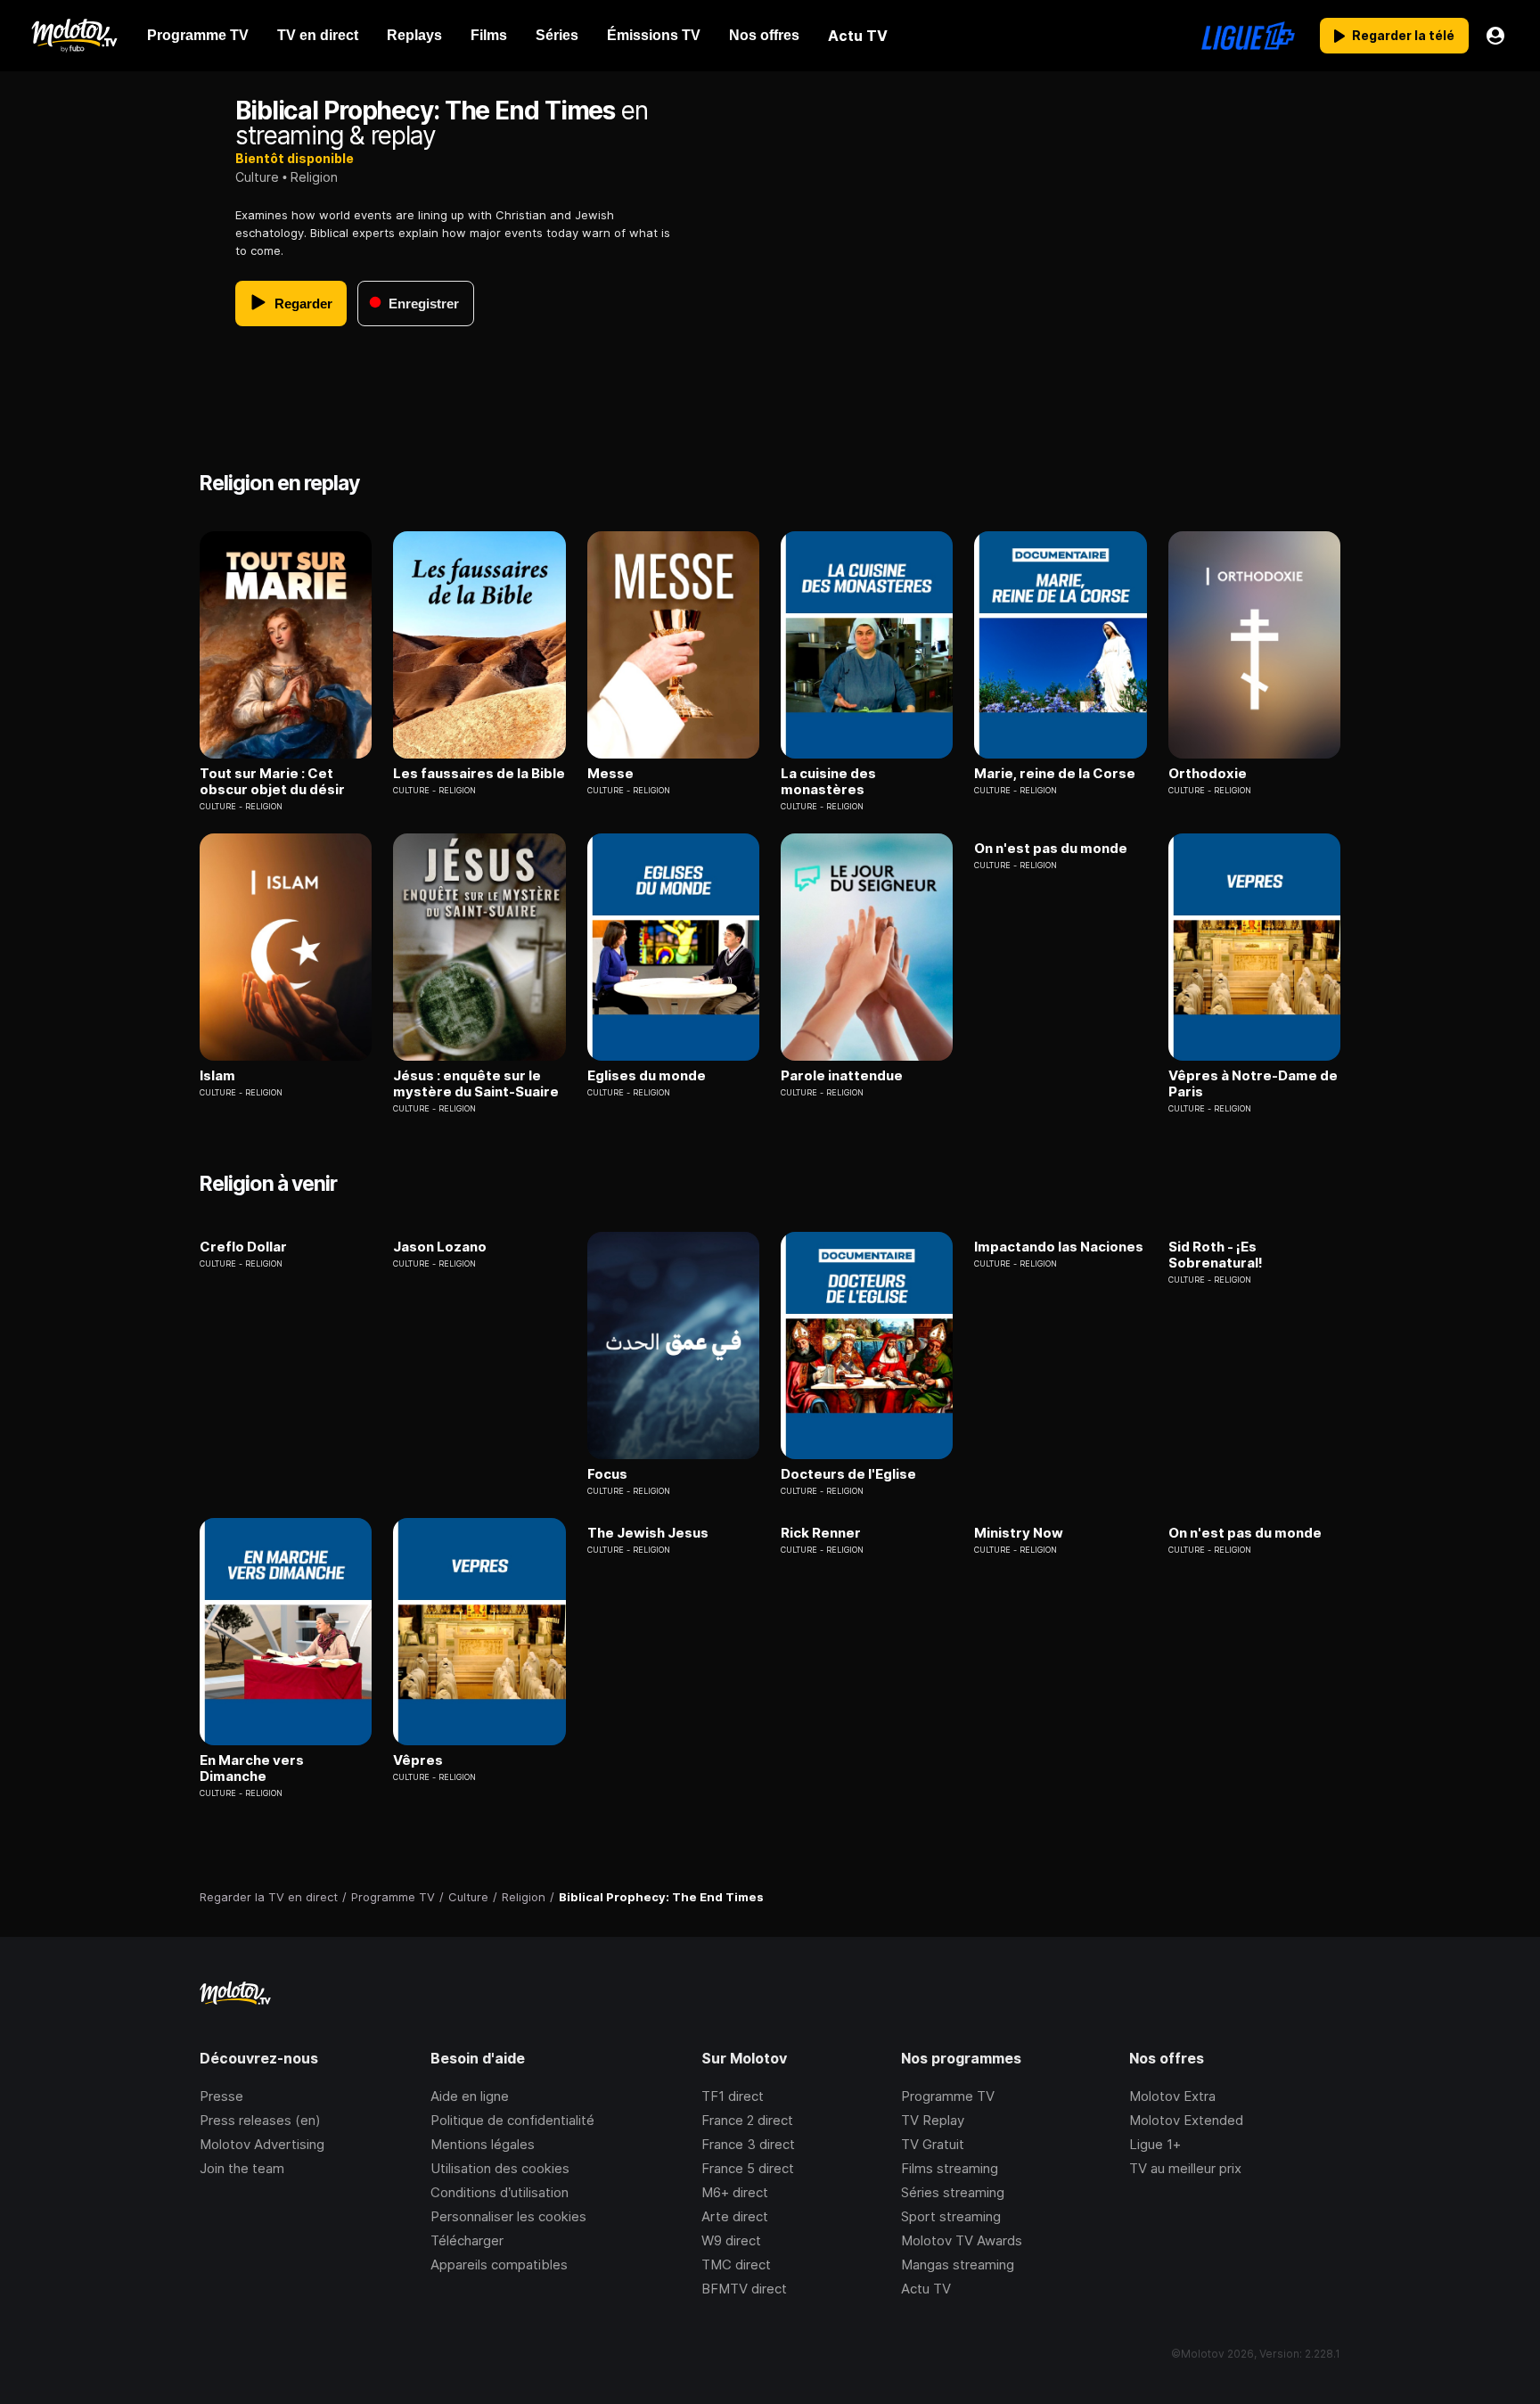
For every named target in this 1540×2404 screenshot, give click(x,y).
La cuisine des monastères (828, 782)
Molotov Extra (1172, 2096)
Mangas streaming (958, 2265)
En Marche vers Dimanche (252, 1768)
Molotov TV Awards (962, 2240)
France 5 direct (748, 2168)
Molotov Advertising (262, 2144)
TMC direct (736, 2265)
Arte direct (735, 2216)
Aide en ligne (470, 2096)
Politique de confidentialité (512, 2120)
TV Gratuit (933, 2144)
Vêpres (418, 1760)
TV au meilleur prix (1185, 2168)
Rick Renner (821, 1533)
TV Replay (933, 2120)
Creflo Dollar (243, 1247)
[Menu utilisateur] (1495, 36)
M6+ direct (735, 2192)
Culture (257, 177)
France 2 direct (747, 2120)
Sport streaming (951, 2216)
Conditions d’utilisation (500, 2192)
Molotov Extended (1186, 2120)
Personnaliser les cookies (508, 2216)
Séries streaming (953, 2192)
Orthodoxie (1208, 774)
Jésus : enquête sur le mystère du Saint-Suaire (476, 1084)
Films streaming (950, 2168)
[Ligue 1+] (1248, 36)
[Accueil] (74, 36)
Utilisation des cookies (500, 2168)
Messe (610, 774)
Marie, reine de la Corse (1055, 774)
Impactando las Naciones (1059, 1247)
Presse (221, 2096)
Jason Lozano (440, 1247)
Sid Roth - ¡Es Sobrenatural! (1216, 1255)
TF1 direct (733, 2096)
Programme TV (948, 2096)
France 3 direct (748, 2144)
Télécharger (467, 2240)
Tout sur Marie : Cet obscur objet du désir (272, 782)
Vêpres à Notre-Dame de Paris (1253, 1084)
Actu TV (926, 2289)
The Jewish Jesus (648, 1533)
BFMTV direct (744, 2289)
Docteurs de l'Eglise (848, 1474)
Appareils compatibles (499, 2265)
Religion (314, 177)
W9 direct (731, 2240)
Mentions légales (483, 2144)
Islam (217, 1076)
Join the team (242, 2168)
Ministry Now (1019, 1533)
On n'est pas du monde (1051, 849)
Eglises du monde (647, 1076)
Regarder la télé (1403, 35)
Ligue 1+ (1155, 2144)
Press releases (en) (260, 2120)
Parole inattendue (842, 1076)
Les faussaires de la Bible (479, 774)
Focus (607, 1474)
